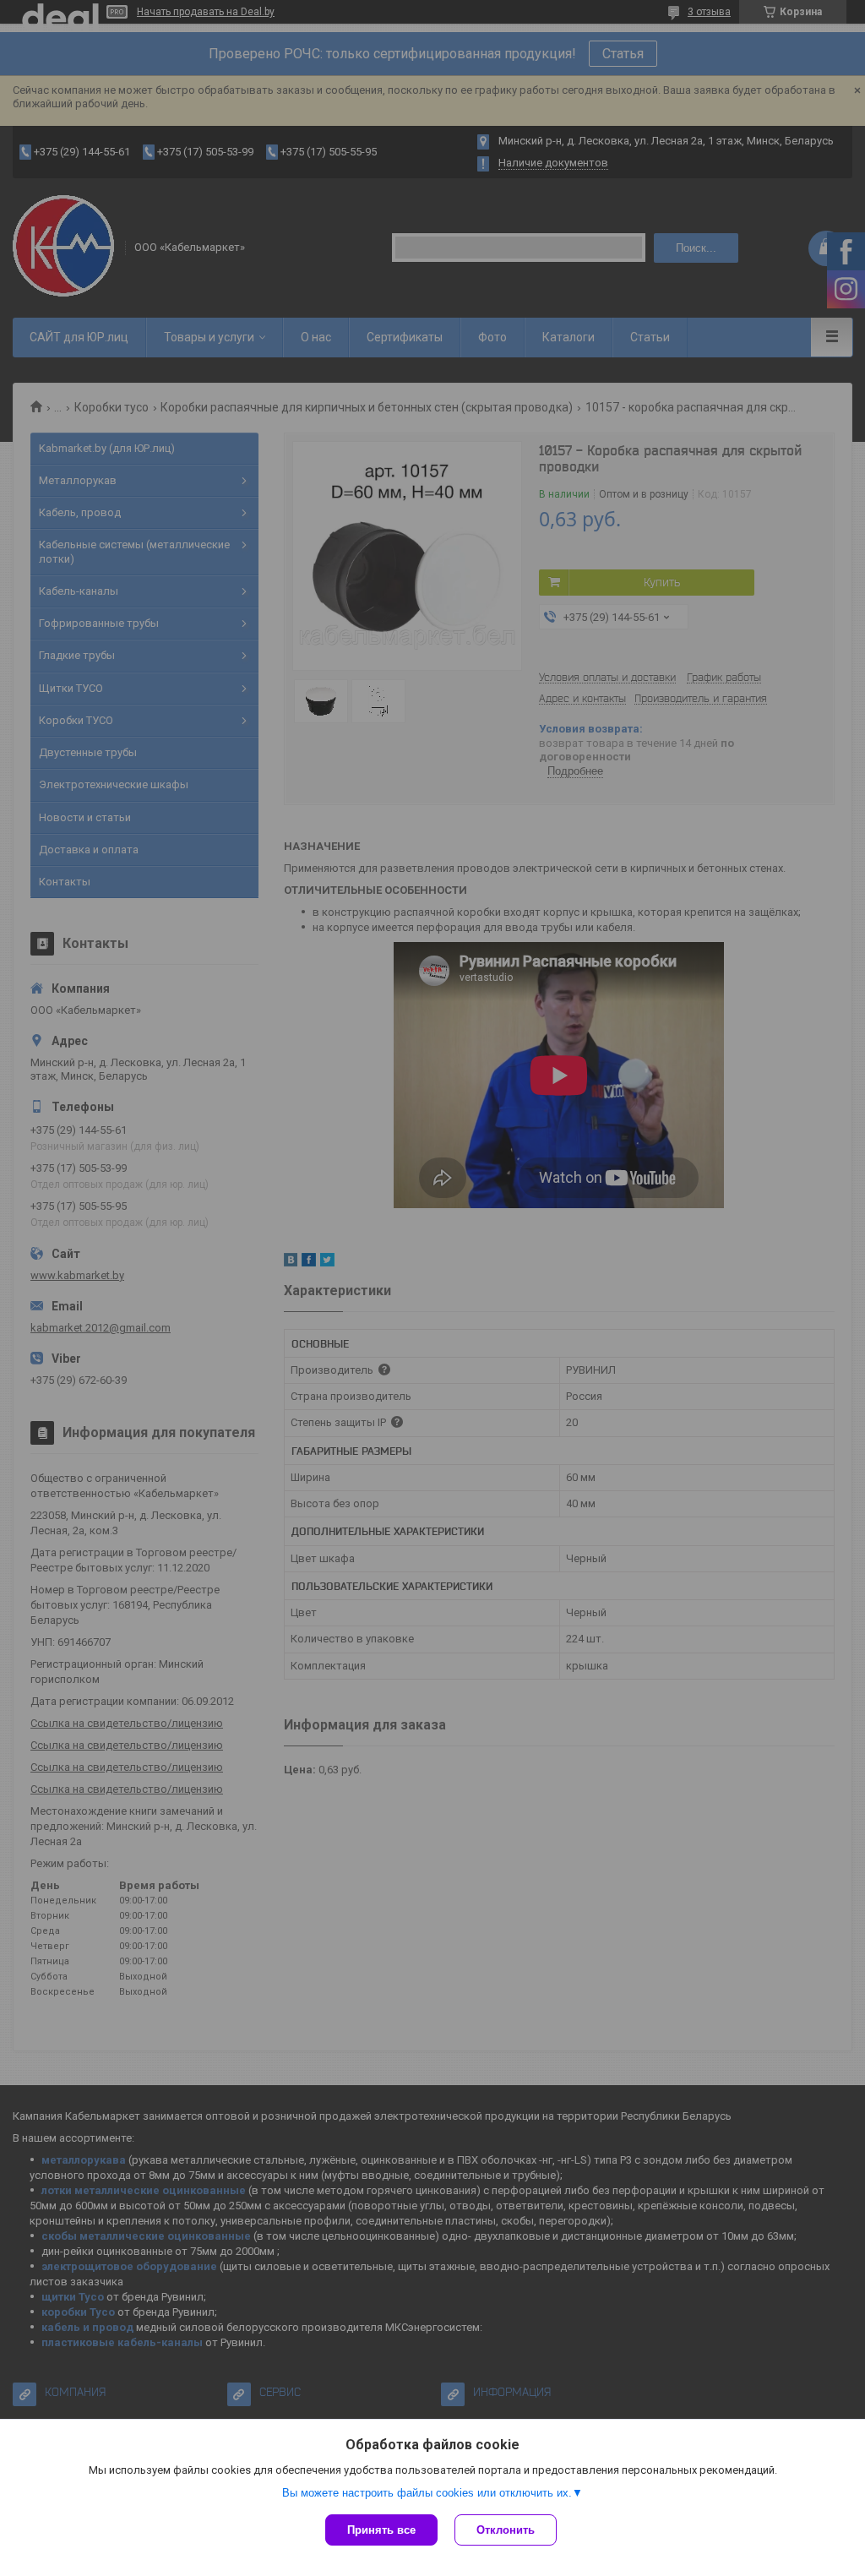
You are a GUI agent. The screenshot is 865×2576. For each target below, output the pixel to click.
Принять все (381, 2530)
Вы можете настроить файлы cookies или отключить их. (427, 2493)
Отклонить (506, 2530)
